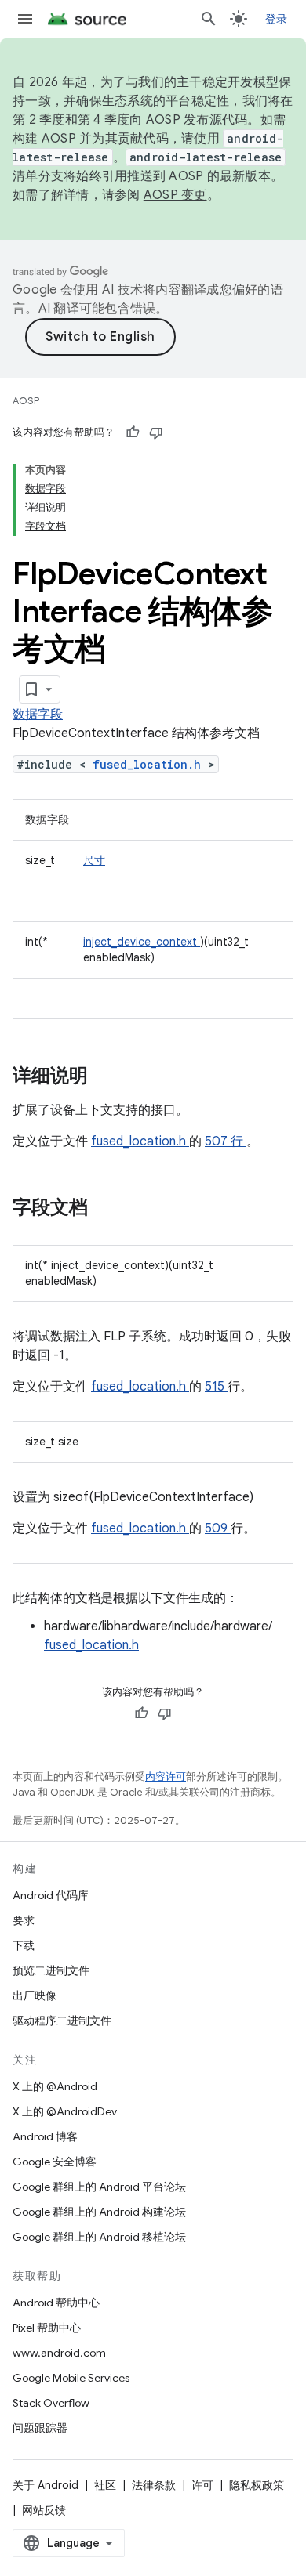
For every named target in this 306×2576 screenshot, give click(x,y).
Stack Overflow (51, 2403)
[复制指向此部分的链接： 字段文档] (108, 1209)
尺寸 (94, 860)
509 (218, 1529)
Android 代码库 (51, 1895)
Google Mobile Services (71, 2378)
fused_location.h (150, 764)
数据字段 (38, 715)
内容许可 (166, 1776)
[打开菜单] (25, 19)
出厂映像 (35, 1995)
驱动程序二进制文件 (62, 2021)
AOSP (26, 401)
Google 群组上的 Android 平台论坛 (99, 2187)
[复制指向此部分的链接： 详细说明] (108, 1077)
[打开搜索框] (209, 19)
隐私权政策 (257, 2485)
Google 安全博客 (55, 2162)
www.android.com (59, 2353)
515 (216, 1387)
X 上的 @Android (55, 2086)
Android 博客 (45, 2136)
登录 (277, 19)
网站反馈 (44, 2510)
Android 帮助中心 (56, 2303)
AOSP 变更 (175, 195)
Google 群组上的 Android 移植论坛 (99, 2237)
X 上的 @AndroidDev (65, 2111)
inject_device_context (142, 942)
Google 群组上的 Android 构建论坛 (99, 2212)
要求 (24, 1920)
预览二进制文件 (51, 1970)
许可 (202, 2485)
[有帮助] (133, 432)
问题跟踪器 (40, 2428)
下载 (24, 1945)
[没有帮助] (156, 432)
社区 (105, 2485)
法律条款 (154, 2485)
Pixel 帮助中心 (47, 2328)
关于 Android (46, 2485)
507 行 (226, 1141)
